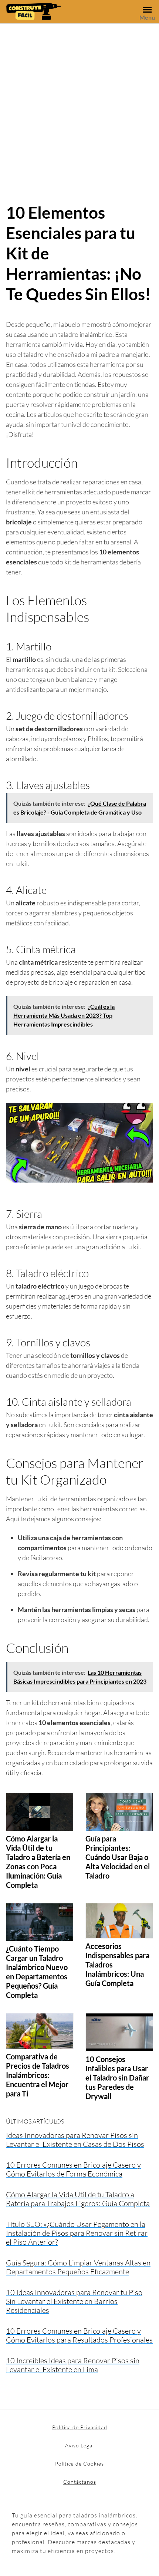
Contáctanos (80, 2482)
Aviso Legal (79, 2445)
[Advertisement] (79, 107)
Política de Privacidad (80, 2427)
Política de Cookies (79, 2464)
